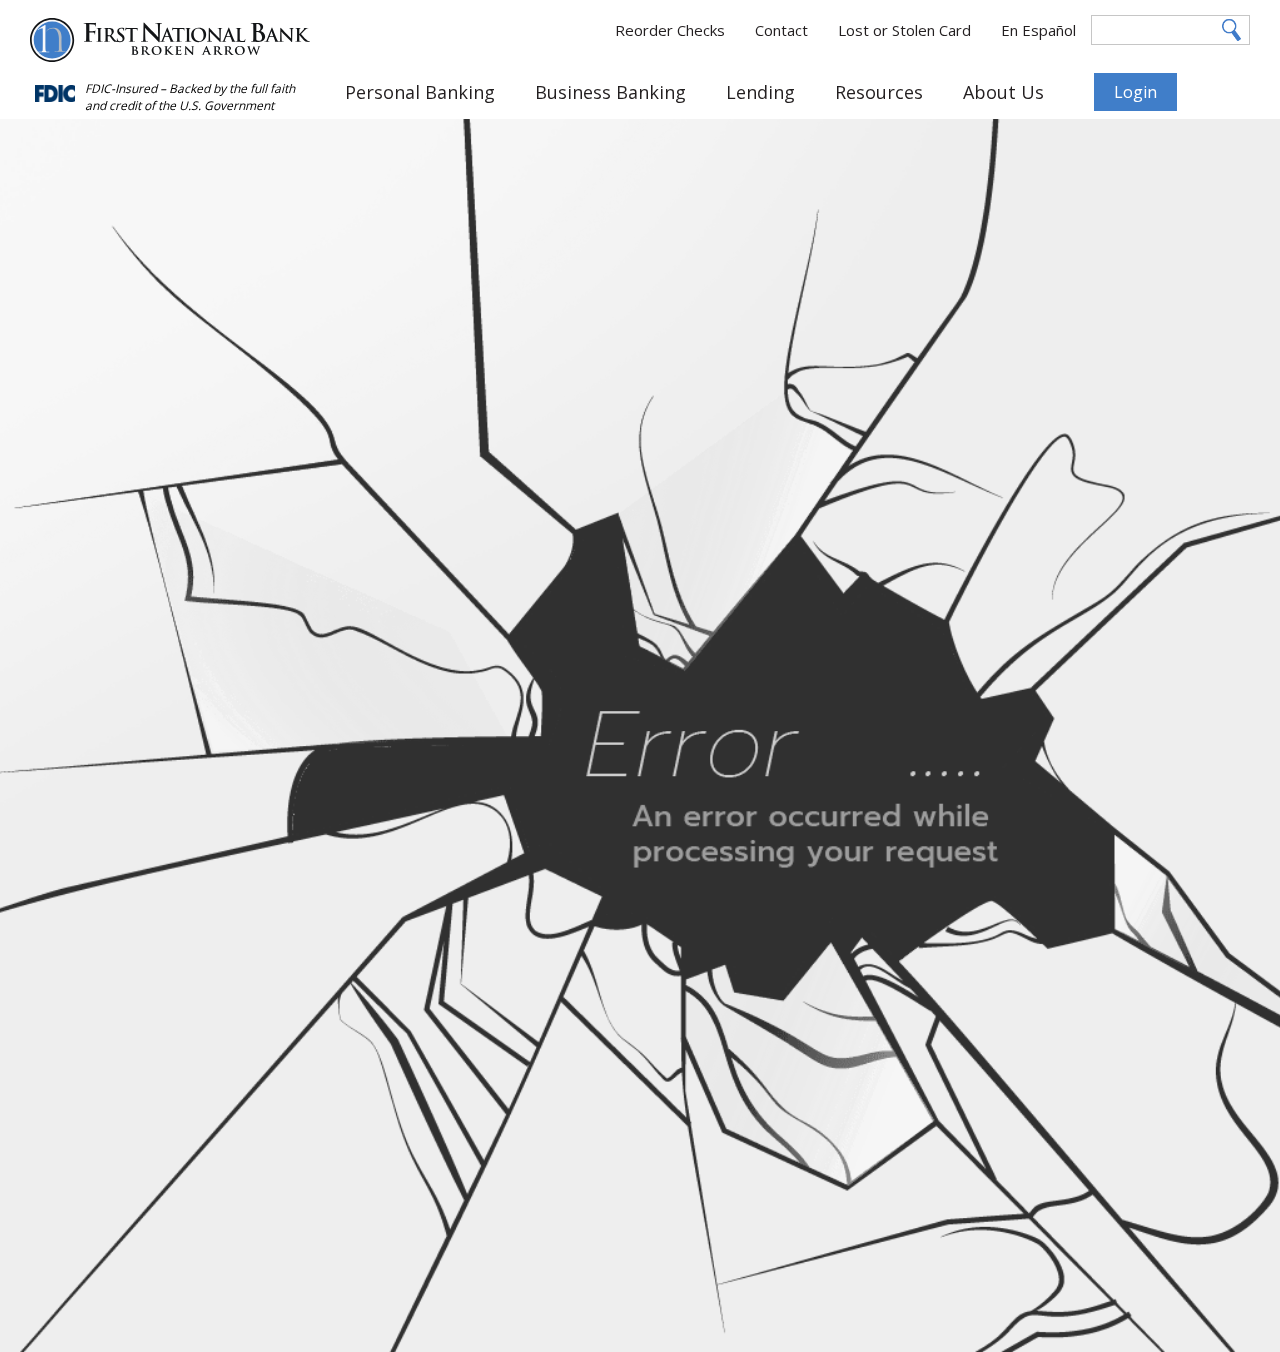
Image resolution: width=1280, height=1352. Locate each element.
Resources (879, 92)
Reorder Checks (670, 30)
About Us (1003, 92)
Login (1135, 92)
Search (1232, 30)
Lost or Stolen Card (904, 30)
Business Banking (610, 92)
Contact (781, 30)
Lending (760, 92)
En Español (1038, 30)
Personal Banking (420, 92)
